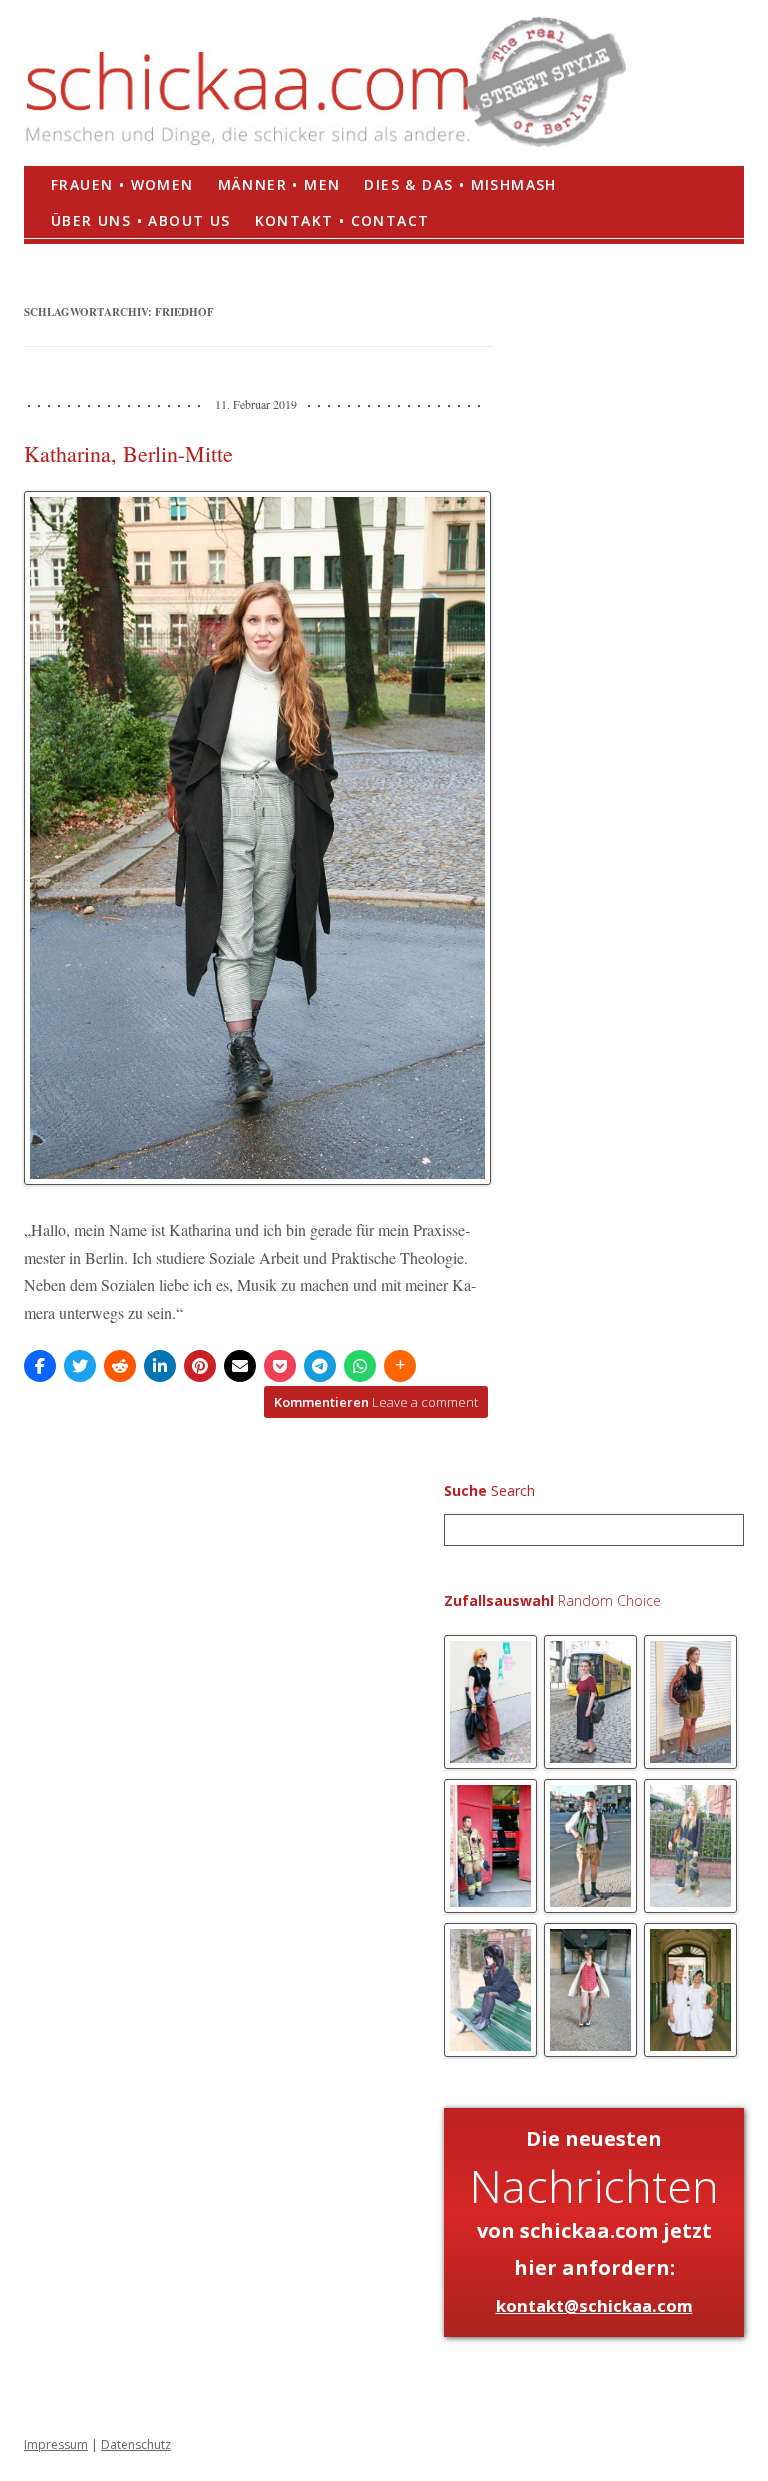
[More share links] (400, 1366)
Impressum (56, 2444)
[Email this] (240, 1366)
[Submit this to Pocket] (280, 1366)
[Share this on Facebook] (40, 1366)
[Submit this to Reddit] (120, 1366)
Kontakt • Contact (342, 220)
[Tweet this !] (80, 1366)
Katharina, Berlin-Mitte (128, 453)
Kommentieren (376, 1402)
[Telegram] (320, 1366)
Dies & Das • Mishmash (460, 184)
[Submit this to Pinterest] (200, 1366)
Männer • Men (279, 184)
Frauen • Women (122, 184)
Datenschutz (136, 2444)
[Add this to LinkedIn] (160, 1366)
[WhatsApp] (360, 1366)
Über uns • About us (141, 220)
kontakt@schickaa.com (594, 2305)
